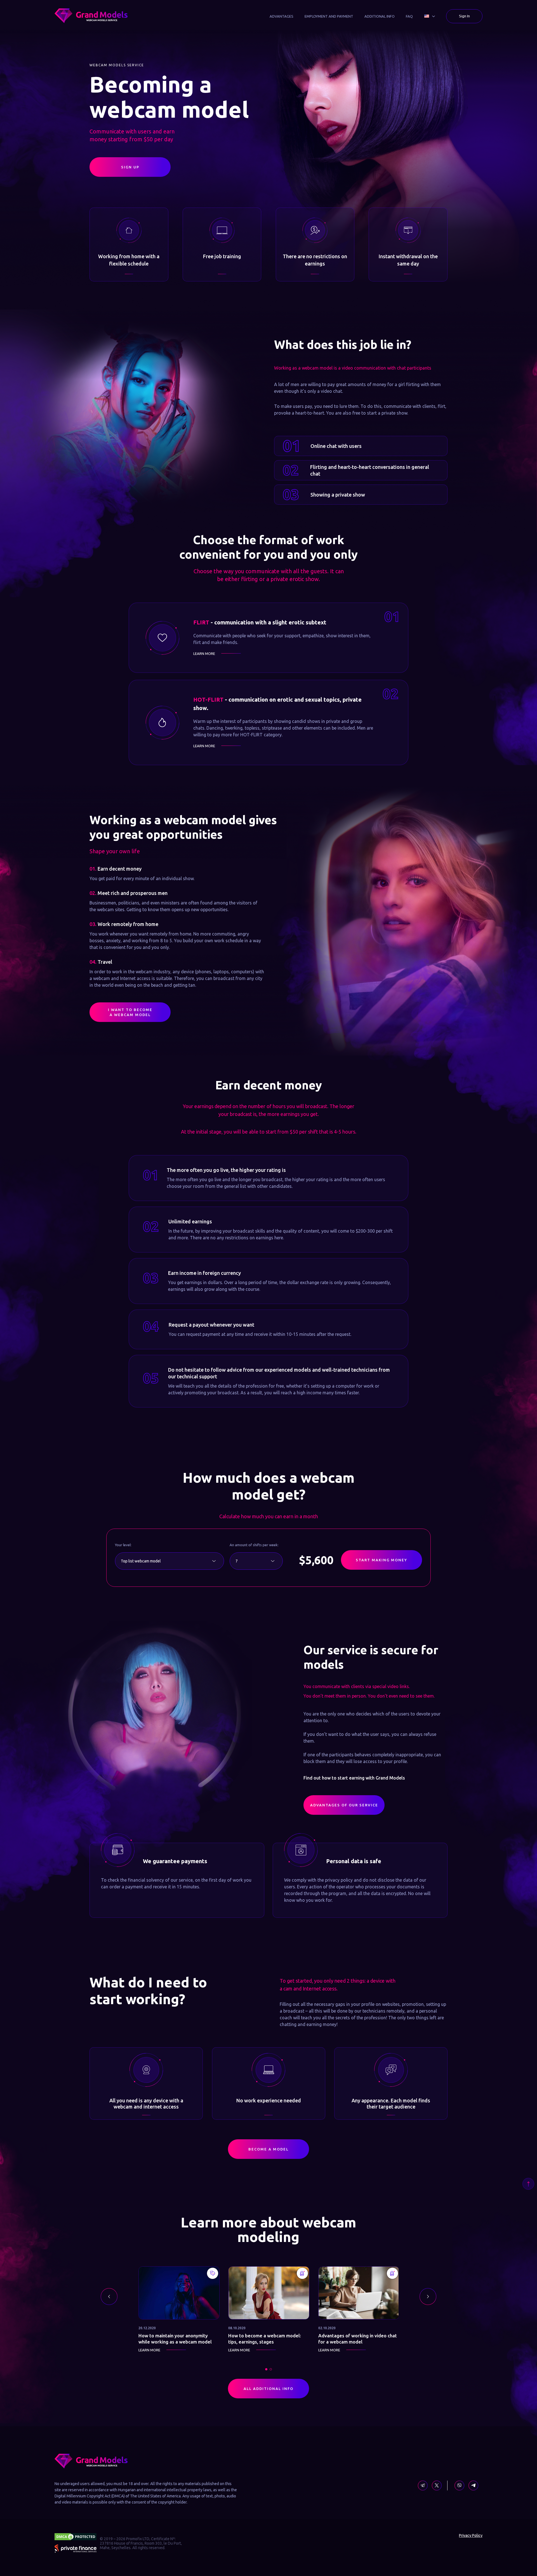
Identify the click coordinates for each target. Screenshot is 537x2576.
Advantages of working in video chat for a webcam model (358, 2342)
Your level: (123, 1545)
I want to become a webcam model (130, 1012)
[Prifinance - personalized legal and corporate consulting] (76, 2549)
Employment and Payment (329, 16)
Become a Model (269, 2149)
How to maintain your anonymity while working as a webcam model (175, 2342)
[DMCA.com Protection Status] (76, 2537)
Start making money (382, 1560)
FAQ (409, 16)
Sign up (130, 167)
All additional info (246, 2389)
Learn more (204, 654)
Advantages (282, 16)
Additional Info (380, 16)
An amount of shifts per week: (254, 1545)
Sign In (464, 16)
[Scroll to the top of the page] (528, 2184)
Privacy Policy (471, 2535)
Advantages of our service (330, 1806)
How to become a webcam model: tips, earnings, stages (265, 2342)
